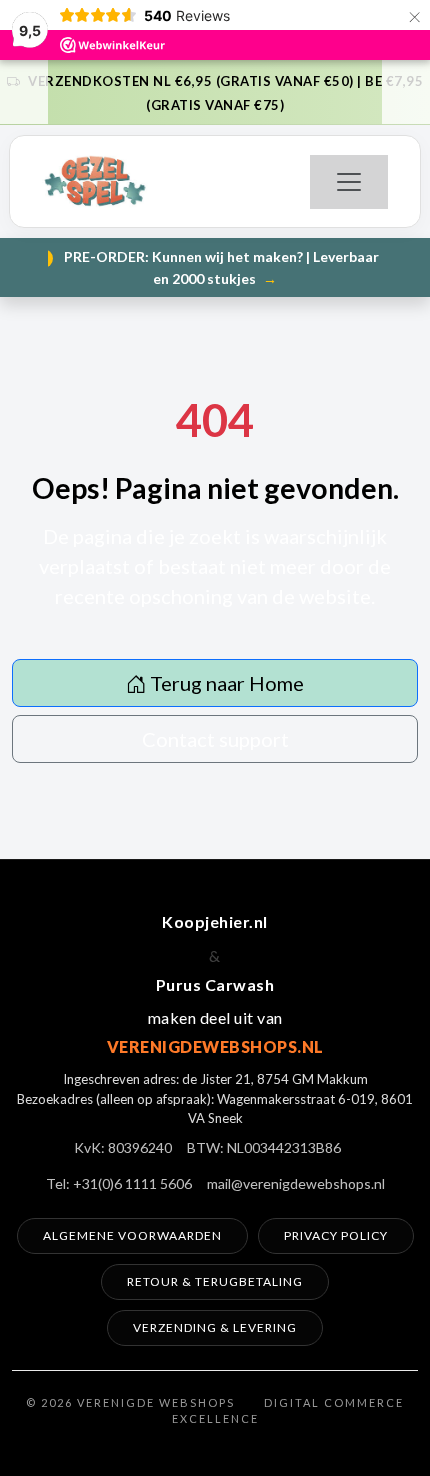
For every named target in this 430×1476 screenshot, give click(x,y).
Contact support (215, 739)
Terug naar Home (225, 683)
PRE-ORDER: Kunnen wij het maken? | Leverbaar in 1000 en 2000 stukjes (219, 267)
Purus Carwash (215, 984)
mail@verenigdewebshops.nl (296, 1183)
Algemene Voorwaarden (132, 1235)
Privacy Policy (336, 1235)
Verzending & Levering (215, 1327)
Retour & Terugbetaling (215, 1281)
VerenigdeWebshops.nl (215, 1046)
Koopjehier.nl (215, 921)
